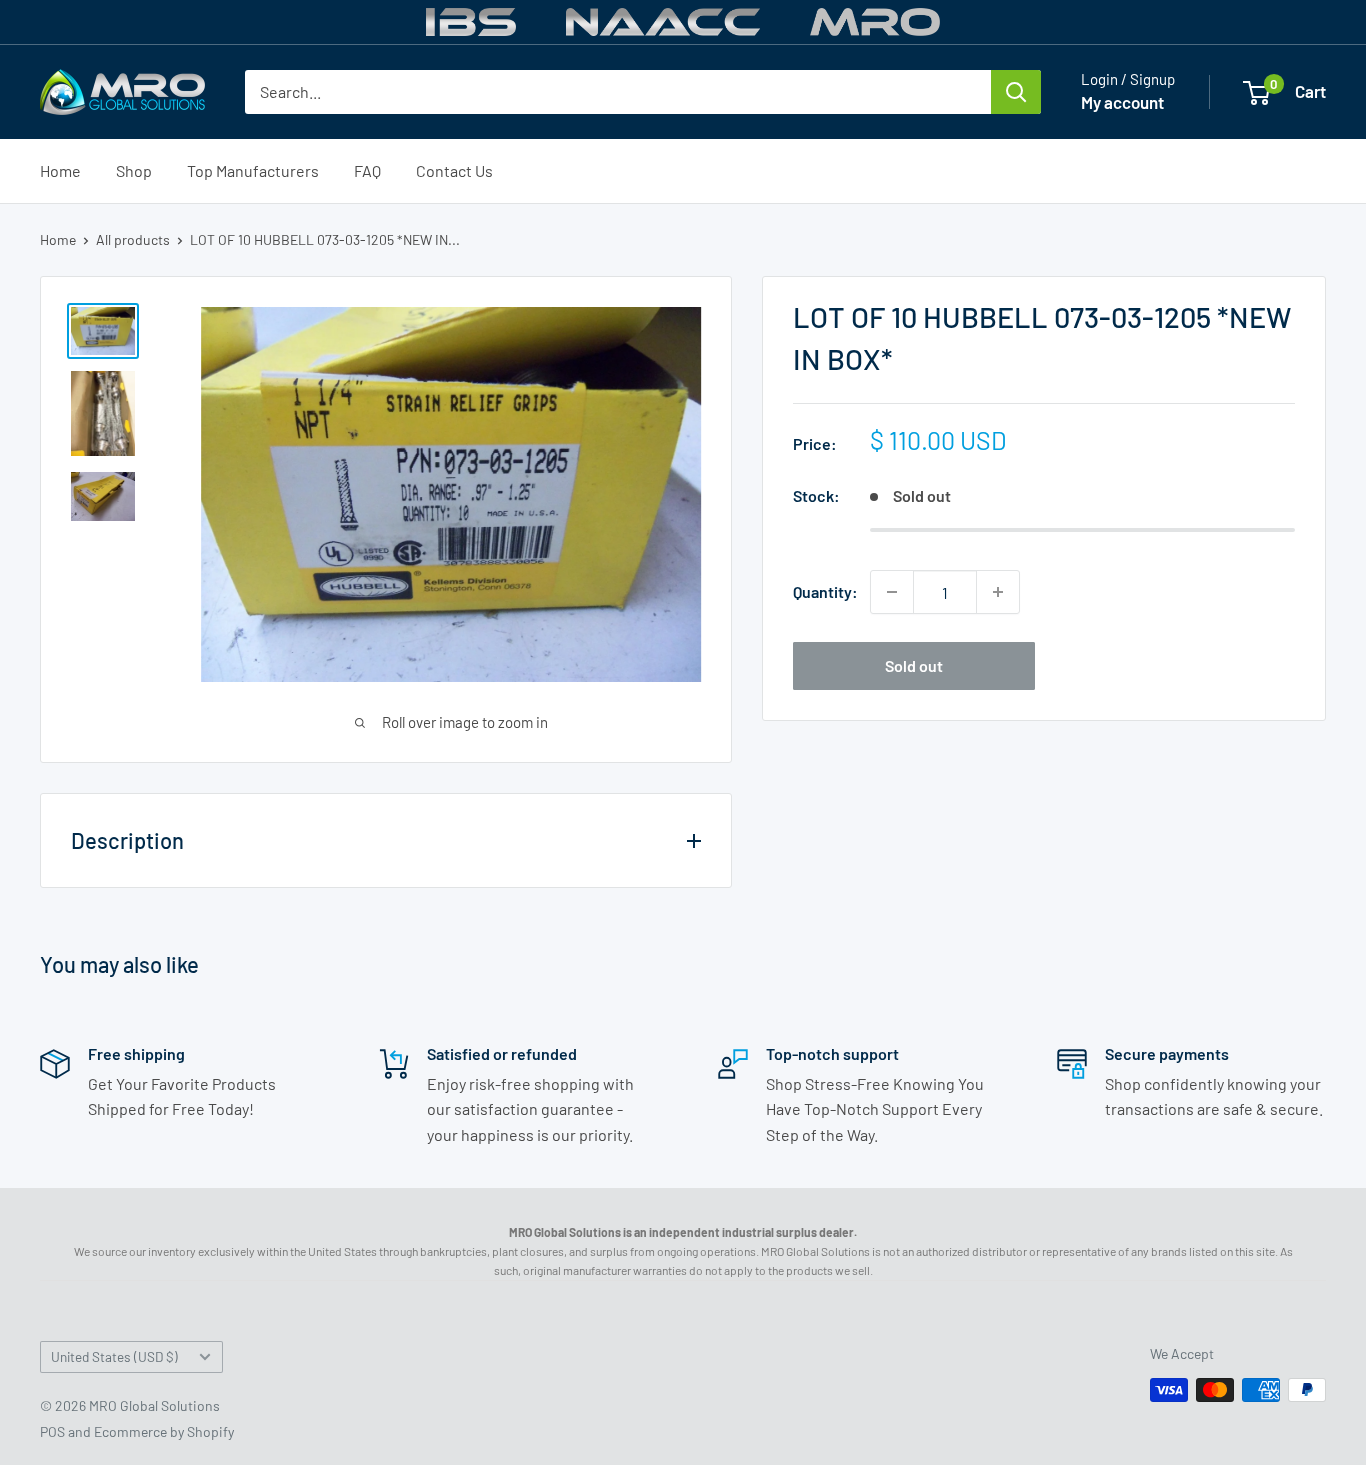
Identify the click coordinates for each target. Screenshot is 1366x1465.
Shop (134, 170)
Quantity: (825, 591)
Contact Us (454, 170)
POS (52, 1431)
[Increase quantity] (998, 592)
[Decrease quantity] (892, 592)
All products (133, 239)
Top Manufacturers (253, 170)
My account (1122, 102)
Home (60, 170)
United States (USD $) (114, 1356)
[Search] (1016, 92)
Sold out (914, 665)
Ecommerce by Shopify (164, 1431)
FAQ (367, 170)
